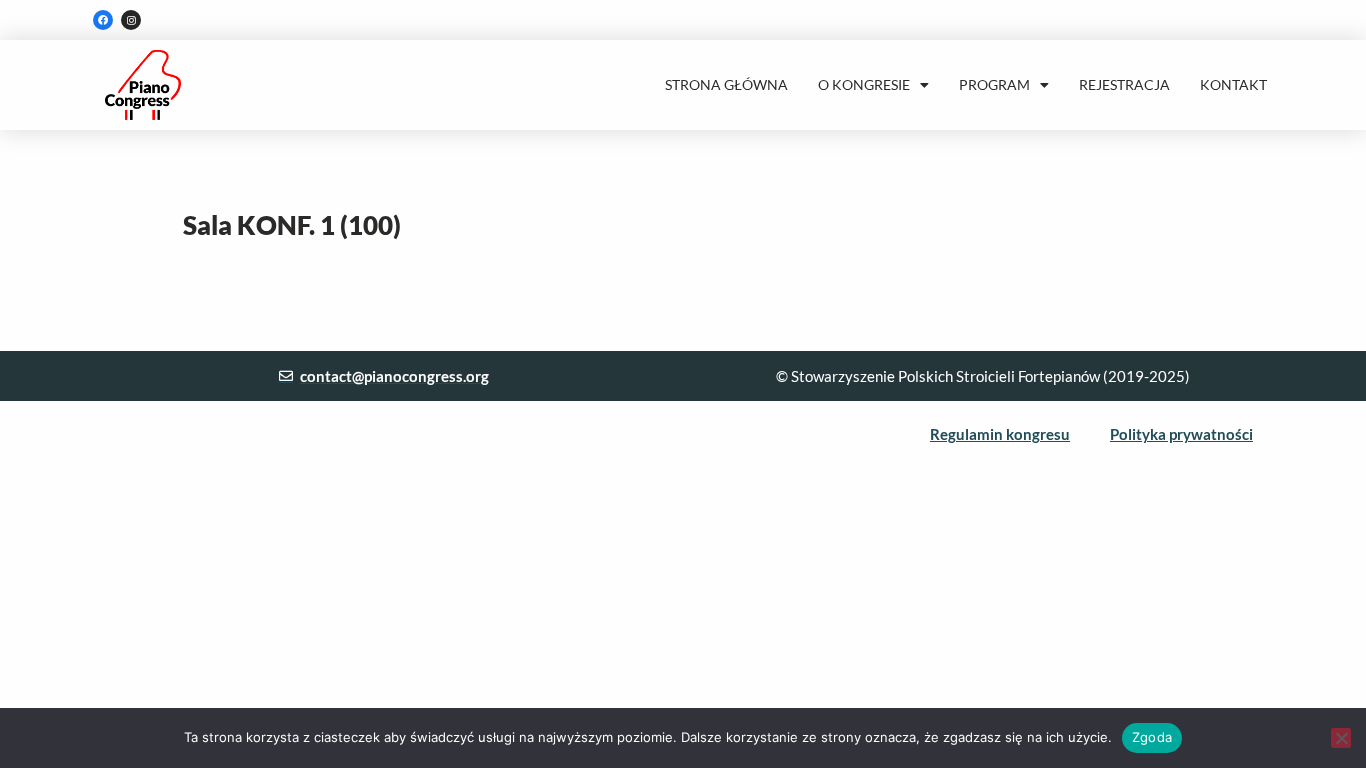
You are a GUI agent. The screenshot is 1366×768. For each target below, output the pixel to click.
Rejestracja (1124, 84)
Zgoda (1152, 737)
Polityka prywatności (1181, 434)
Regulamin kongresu (1000, 434)
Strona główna (726, 84)
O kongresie (864, 84)
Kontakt (1233, 84)
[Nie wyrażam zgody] (1341, 738)
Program (994, 84)
